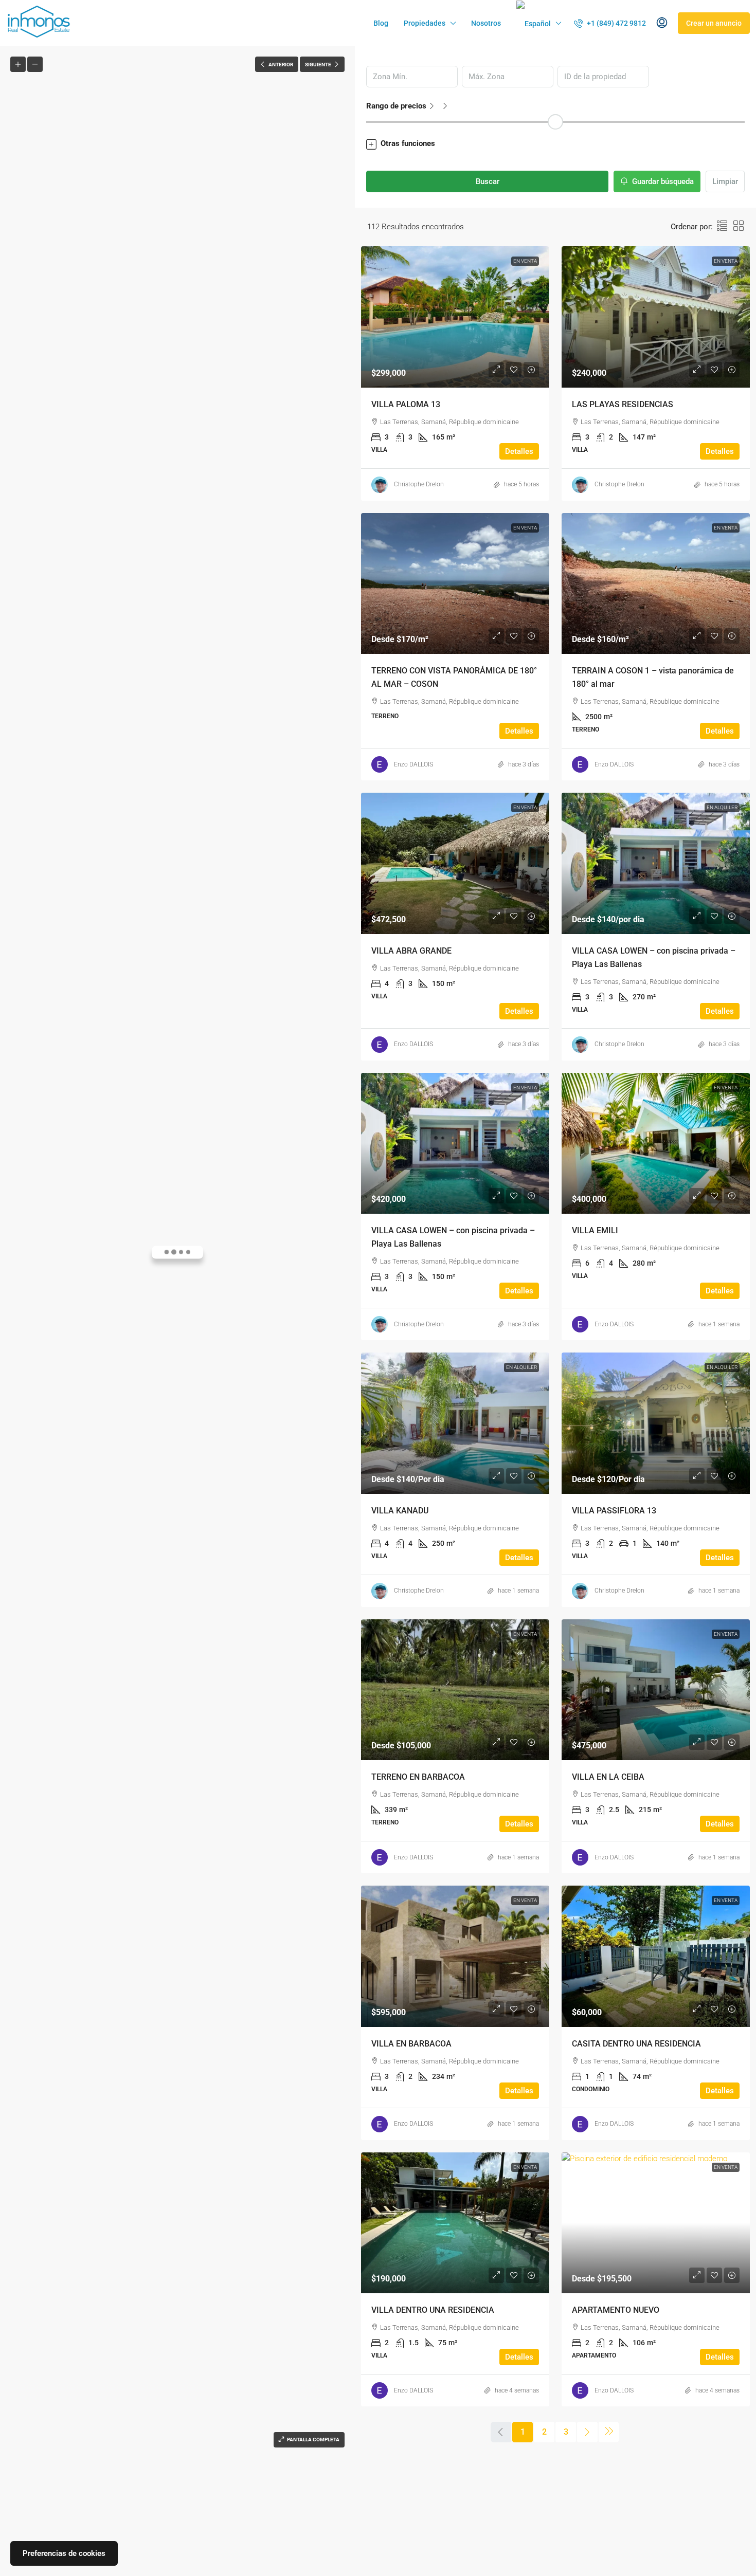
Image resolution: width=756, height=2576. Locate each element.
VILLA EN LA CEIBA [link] (608, 1777)
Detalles (519, 451)
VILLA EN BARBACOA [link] (411, 2044)
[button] (555, 144)
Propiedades (425, 23)
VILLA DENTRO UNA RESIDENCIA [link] (433, 2310)
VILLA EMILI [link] (595, 1230)
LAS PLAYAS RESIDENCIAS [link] (623, 404)
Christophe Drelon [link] (419, 484)
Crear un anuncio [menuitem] (714, 23)
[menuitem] (610, 23)
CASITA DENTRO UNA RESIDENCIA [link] (636, 2044)
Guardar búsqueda (662, 181)
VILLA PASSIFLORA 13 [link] (614, 1511)
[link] (455, 317)
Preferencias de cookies (64, 2553)
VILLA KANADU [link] (400, 1511)
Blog (381, 23)
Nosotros (486, 23)
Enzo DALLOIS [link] (413, 764)
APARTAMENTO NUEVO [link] (616, 2310)
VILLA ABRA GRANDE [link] (411, 951)
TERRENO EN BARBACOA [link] (418, 1777)
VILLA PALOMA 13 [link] (406, 404)
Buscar (488, 181)
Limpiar (725, 181)
